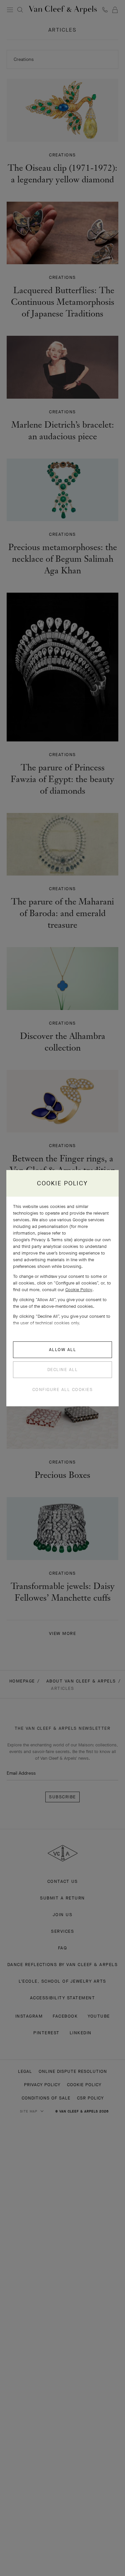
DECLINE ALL (63, 1370)
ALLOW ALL (63, 1350)
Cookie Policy (79, 1290)
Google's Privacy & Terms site (42, 1240)
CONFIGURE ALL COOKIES (63, 1389)
